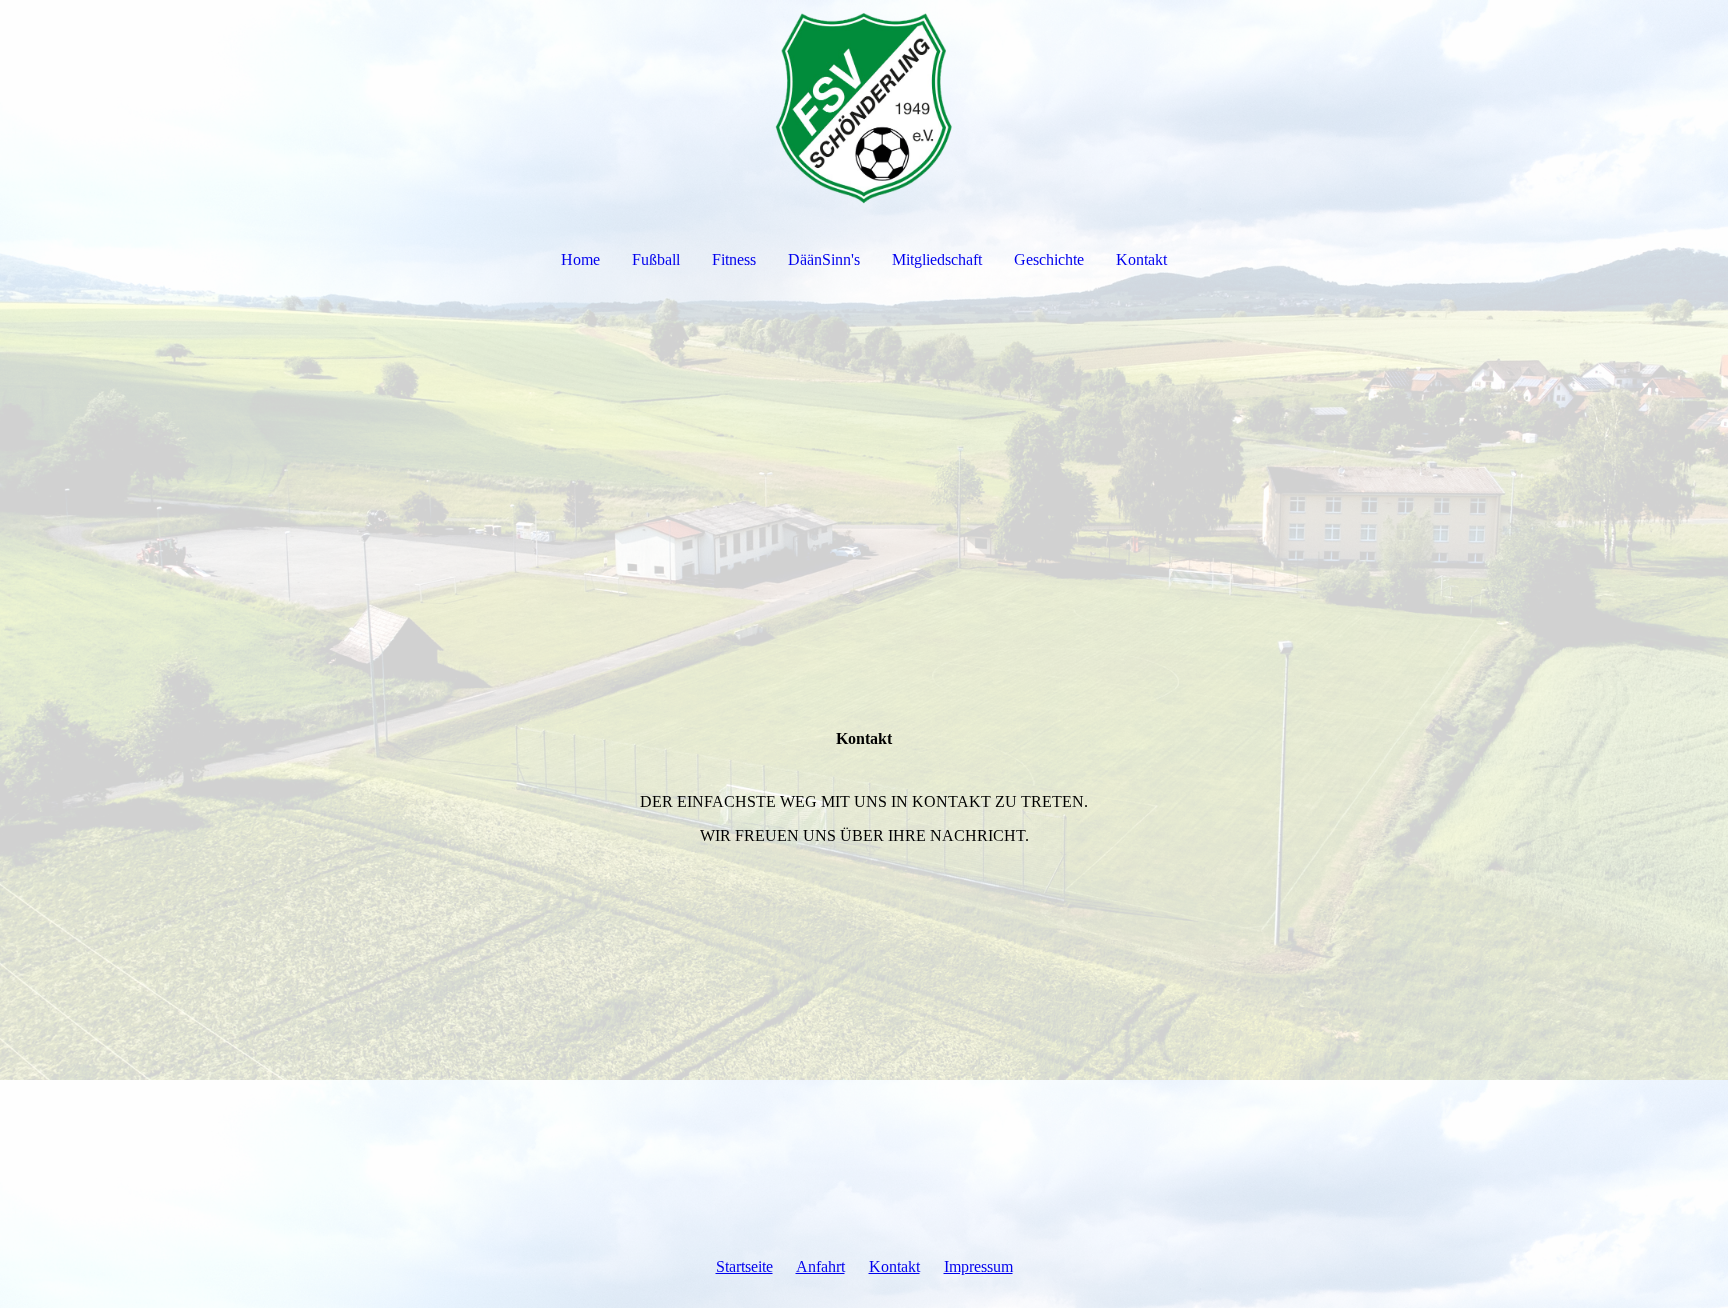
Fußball (656, 259)
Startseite (744, 1266)
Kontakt (1141, 259)
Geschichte (1049, 259)
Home (580, 259)
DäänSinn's (824, 259)
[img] (864, 106)
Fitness (734, 259)
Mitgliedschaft (937, 259)
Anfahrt (820, 1266)
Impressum (978, 1266)
